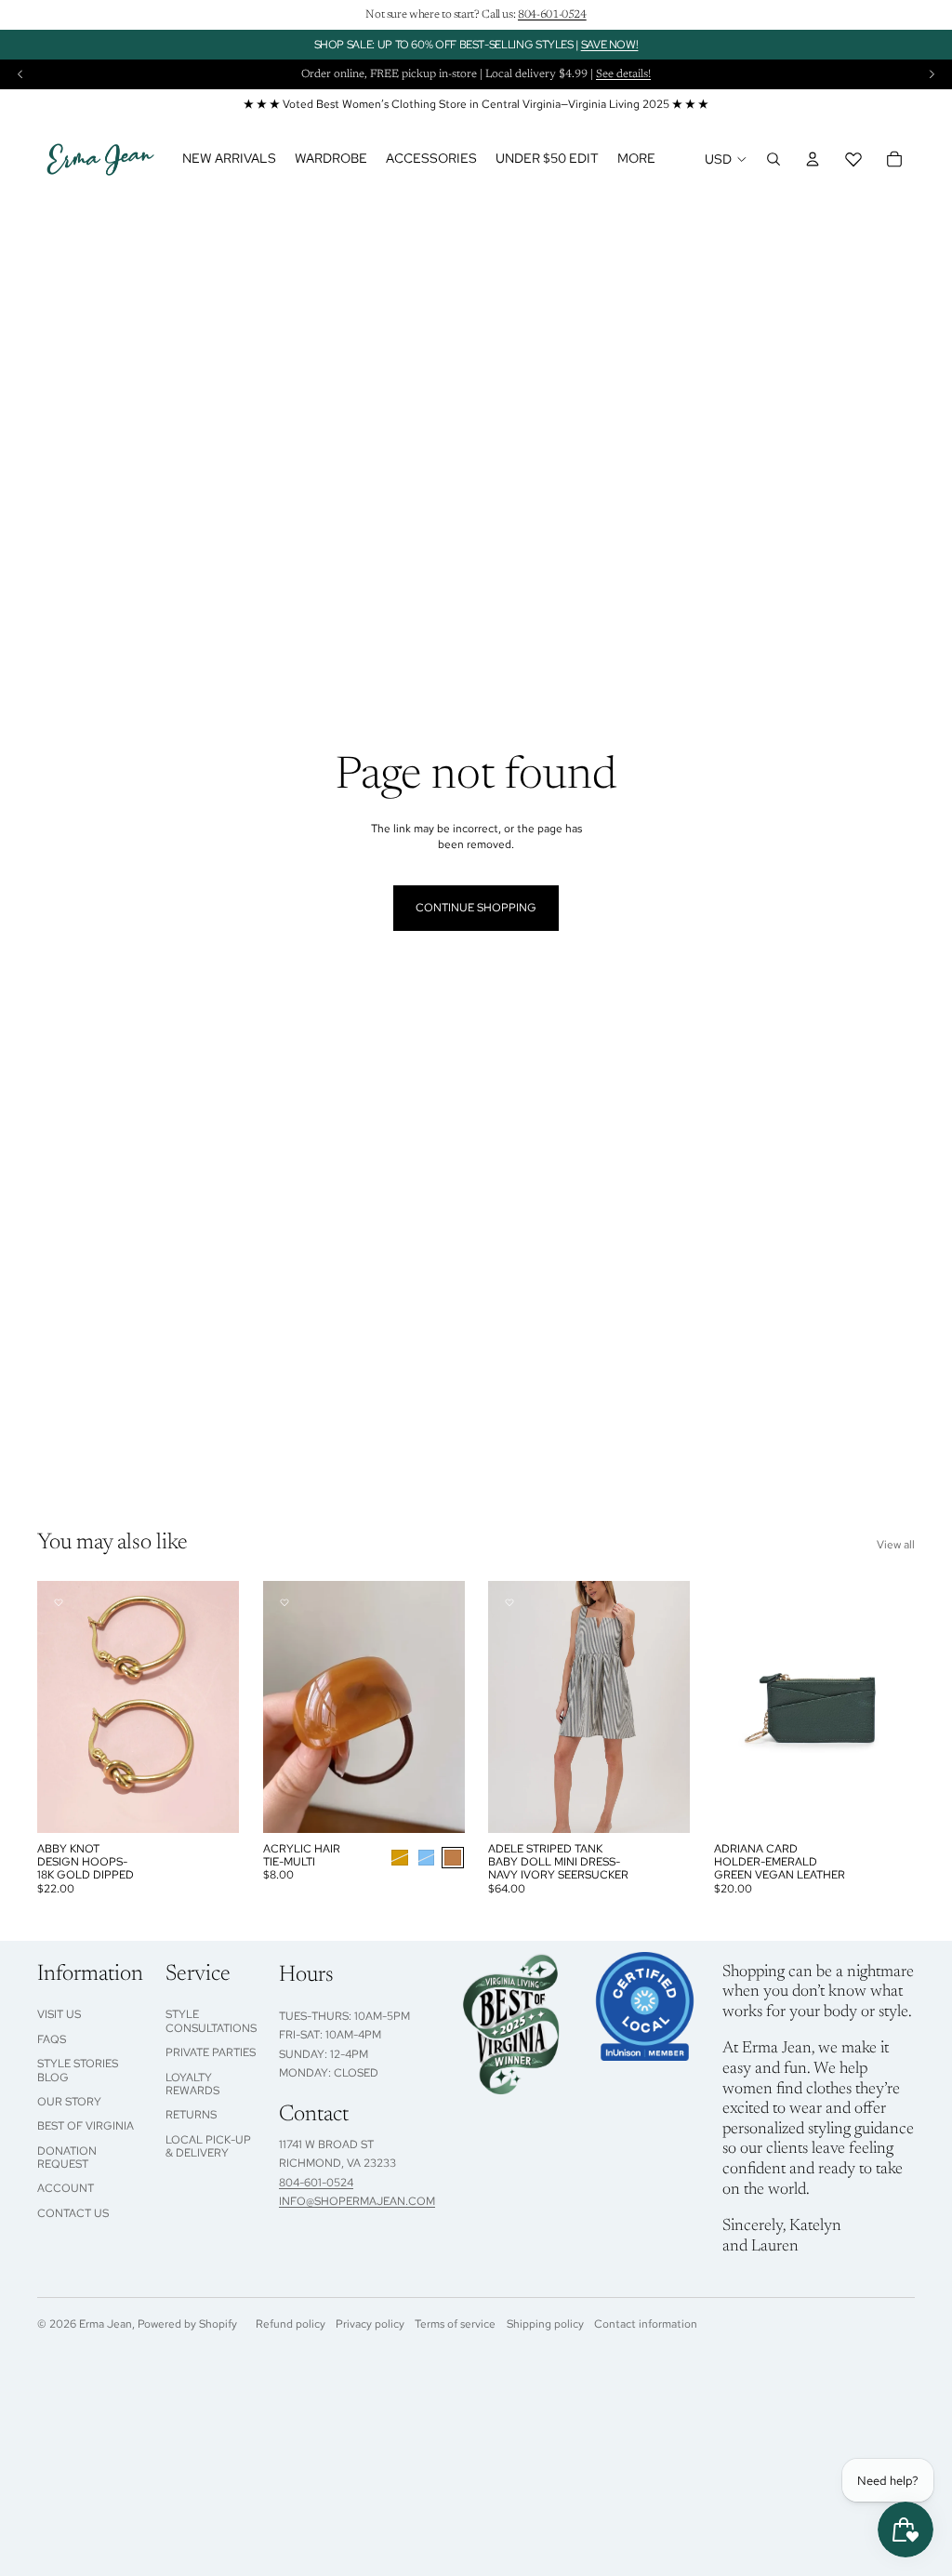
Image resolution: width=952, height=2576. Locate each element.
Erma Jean (106, 2324)
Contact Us (73, 2213)
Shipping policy (545, 2324)
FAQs (52, 2039)
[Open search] (773, 159)
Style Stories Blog (78, 2070)
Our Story (69, 2102)
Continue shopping (476, 908)
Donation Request (67, 2158)
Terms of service (455, 2324)
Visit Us (59, 2014)
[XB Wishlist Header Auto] (853, 159)
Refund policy (291, 2324)
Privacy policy (370, 2324)
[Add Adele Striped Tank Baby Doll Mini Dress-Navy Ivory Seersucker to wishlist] (509, 1602)
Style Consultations (211, 2021)
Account (66, 2188)
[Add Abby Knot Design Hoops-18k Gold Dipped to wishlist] (59, 1602)
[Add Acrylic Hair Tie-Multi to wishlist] (284, 1602)
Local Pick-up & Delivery (208, 2146)
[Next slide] (932, 74)
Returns (191, 2115)
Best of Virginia (86, 2126)
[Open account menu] (813, 159)
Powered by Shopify (187, 2324)
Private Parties (211, 2052)
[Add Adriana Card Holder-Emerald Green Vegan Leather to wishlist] (735, 1602)
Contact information (646, 2324)
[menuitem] (636, 159)
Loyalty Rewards (192, 2084)
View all (896, 1545)
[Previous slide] (20, 74)
